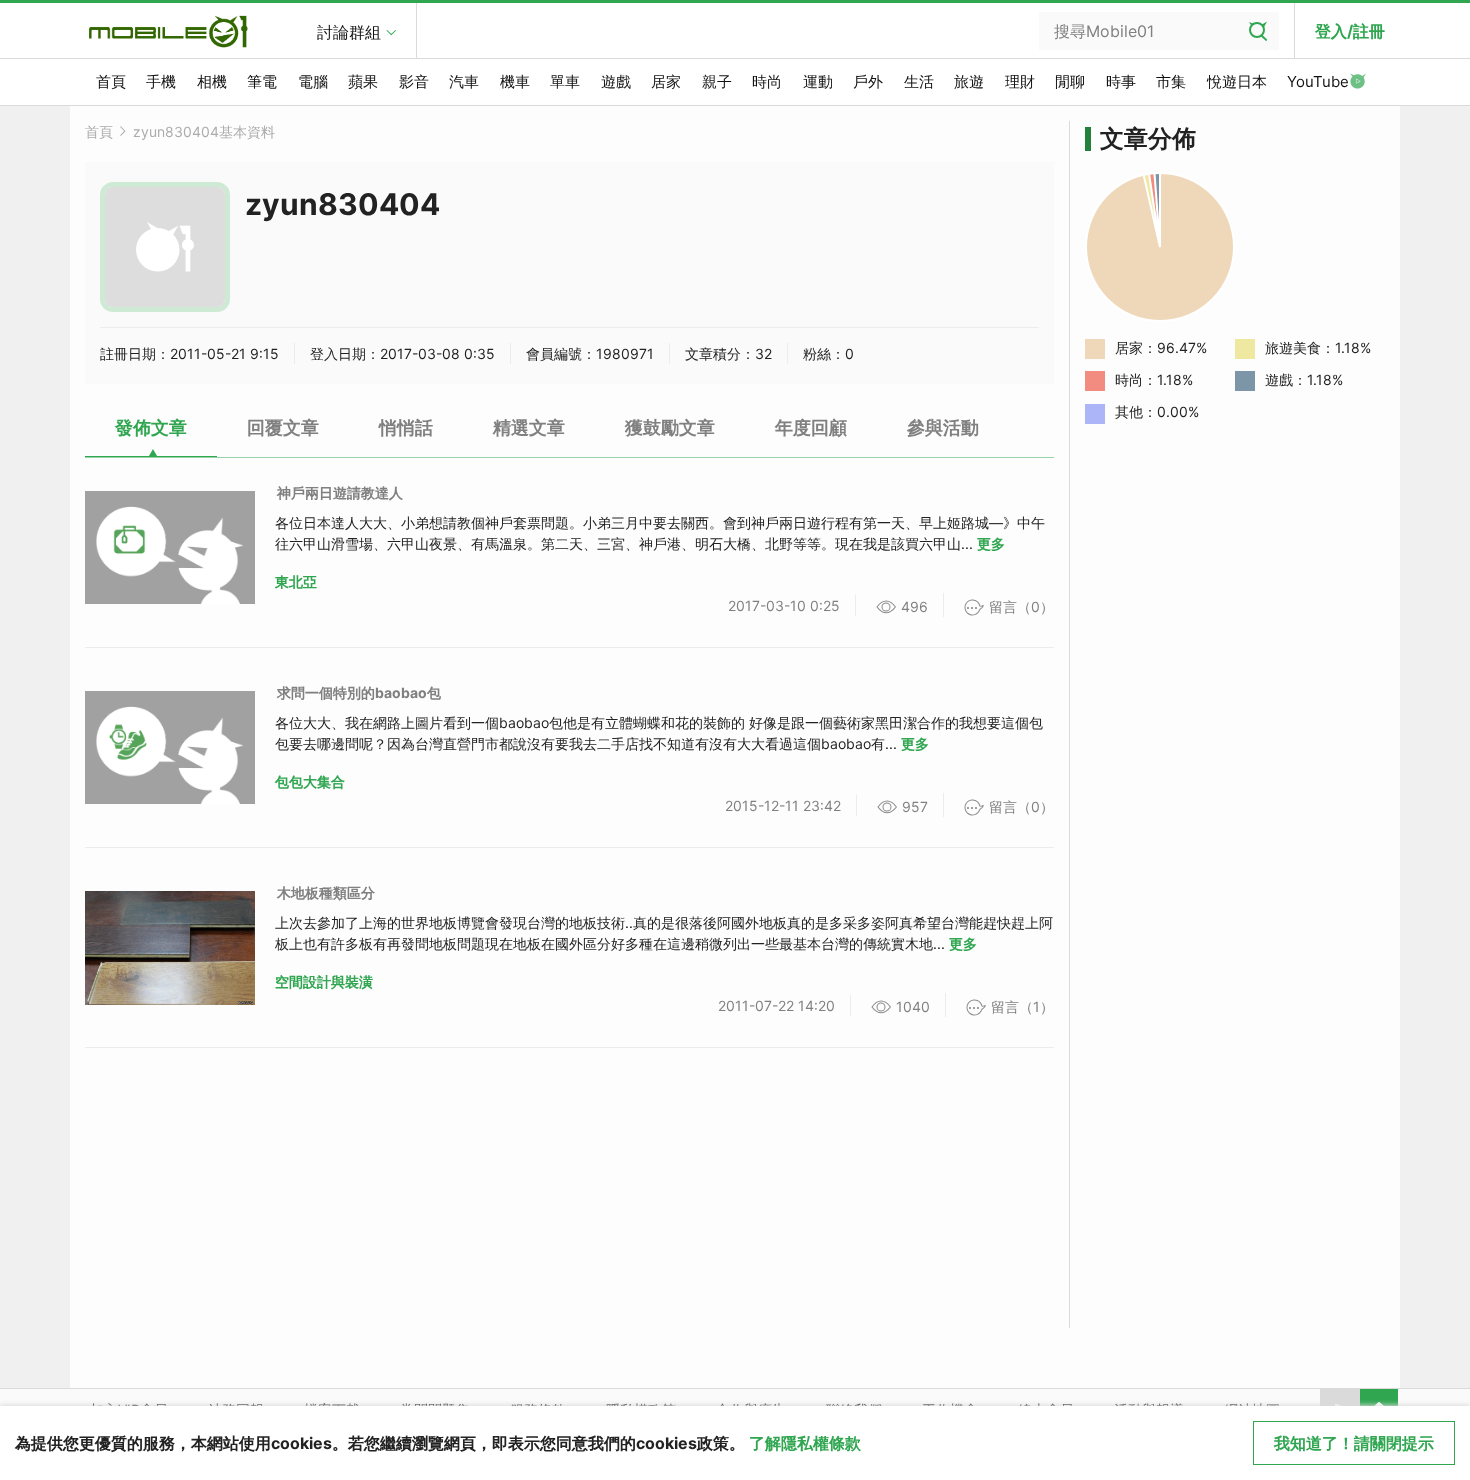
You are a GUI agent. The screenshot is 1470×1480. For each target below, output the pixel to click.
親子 (717, 81)
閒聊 (1070, 81)
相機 (212, 81)
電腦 (313, 81)
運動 (818, 81)
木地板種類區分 (326, 892)
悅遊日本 (1237, 81)
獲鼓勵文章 (670, 427)
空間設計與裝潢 (324, 981)
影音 (414, 81)
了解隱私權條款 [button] (805, 1443)
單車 (565, 81)
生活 (919, 81)
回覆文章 (283, 427)
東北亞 (296, 581)
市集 (1171, 81)
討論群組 (349, 32)
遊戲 (616, 81)
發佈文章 (151, 427)
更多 (991, 543)
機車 (515, 81)
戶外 (868, 81)
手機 (161, 81)
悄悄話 (406, 427)
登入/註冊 (1350, 31)
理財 (1020, 81)
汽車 (464, 81)
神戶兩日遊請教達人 (340, 492)
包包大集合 (310, 781)
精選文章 (529, 427)
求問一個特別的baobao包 (359, 692)
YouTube (1318, 81)
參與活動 (943, 427)
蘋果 (363, 81)
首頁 (111, 81)
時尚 (767, 81)
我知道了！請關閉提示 (1354, 1443)
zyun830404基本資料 (204, 131)
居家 (666, 81)
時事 (1121, 81)
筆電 (262, 81)
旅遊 (969, 81)
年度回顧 (811, 427)
